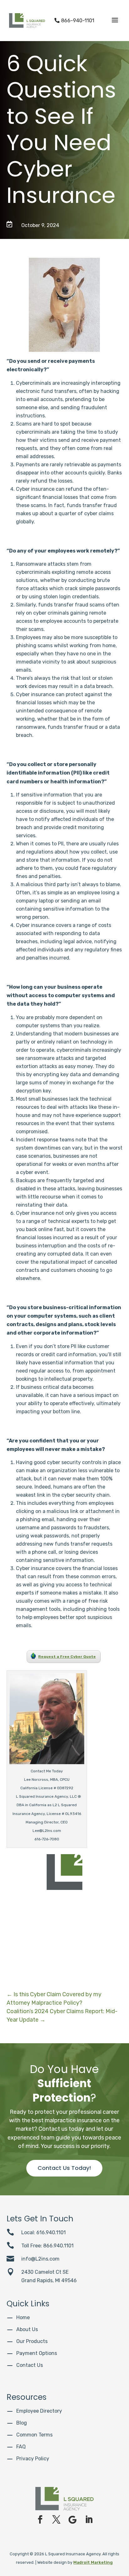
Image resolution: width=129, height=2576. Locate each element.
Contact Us (30, 2365)
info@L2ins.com (40, 2259)
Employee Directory (39, 2411)
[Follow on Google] (73, 2520)
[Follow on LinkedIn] (89, 2520)
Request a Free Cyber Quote (67, 1657)
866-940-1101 (74, 21)
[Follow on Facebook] (40, 2520)
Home (23, 2317)
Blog (22, 2423)
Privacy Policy (33, 2459)
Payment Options (37, 2353)
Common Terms (34, 2435)
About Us (27, 2329)
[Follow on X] (56, 2520)
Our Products (32, 2341)
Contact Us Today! (64, 2168)
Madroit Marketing (93, 2562)
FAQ (21, 2447)
